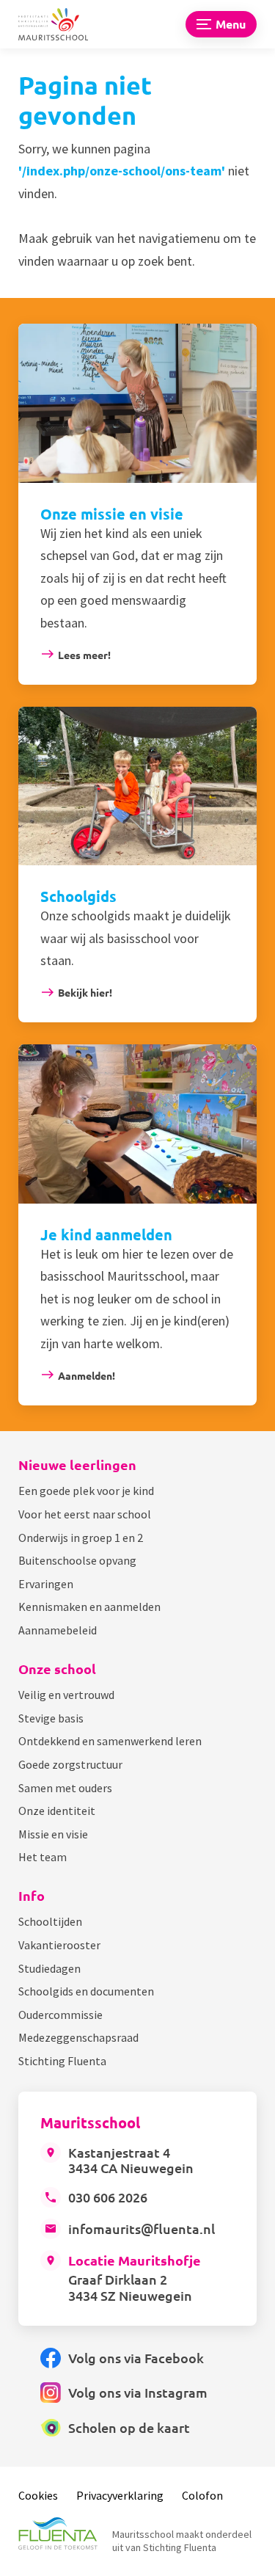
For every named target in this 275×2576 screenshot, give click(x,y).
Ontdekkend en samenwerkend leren (110, 1741)
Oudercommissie (60, 2015)
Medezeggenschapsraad (78, 2037)
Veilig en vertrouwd (66, 1695)
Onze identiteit (57, 1811)
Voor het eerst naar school (85, 1514)
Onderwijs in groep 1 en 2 (81, 1538)
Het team (43, 1857)
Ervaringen (46, 1584)
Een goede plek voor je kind (86, 1491)
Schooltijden (50, 1921)
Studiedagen (49, 1968)
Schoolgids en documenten (86, 1991)
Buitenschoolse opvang (77, 1560)
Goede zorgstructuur (70, 1764)
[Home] (62, 25)
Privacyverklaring (120, 2495)
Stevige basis (51, 1718)
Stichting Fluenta (62, 2061)
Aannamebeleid (58, 1630)
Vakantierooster (59, 1945)
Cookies (38, 2495)
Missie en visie (53, 1834)
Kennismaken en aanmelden (89, 1607)
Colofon (202, 2495)
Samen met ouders (65, 1788)
